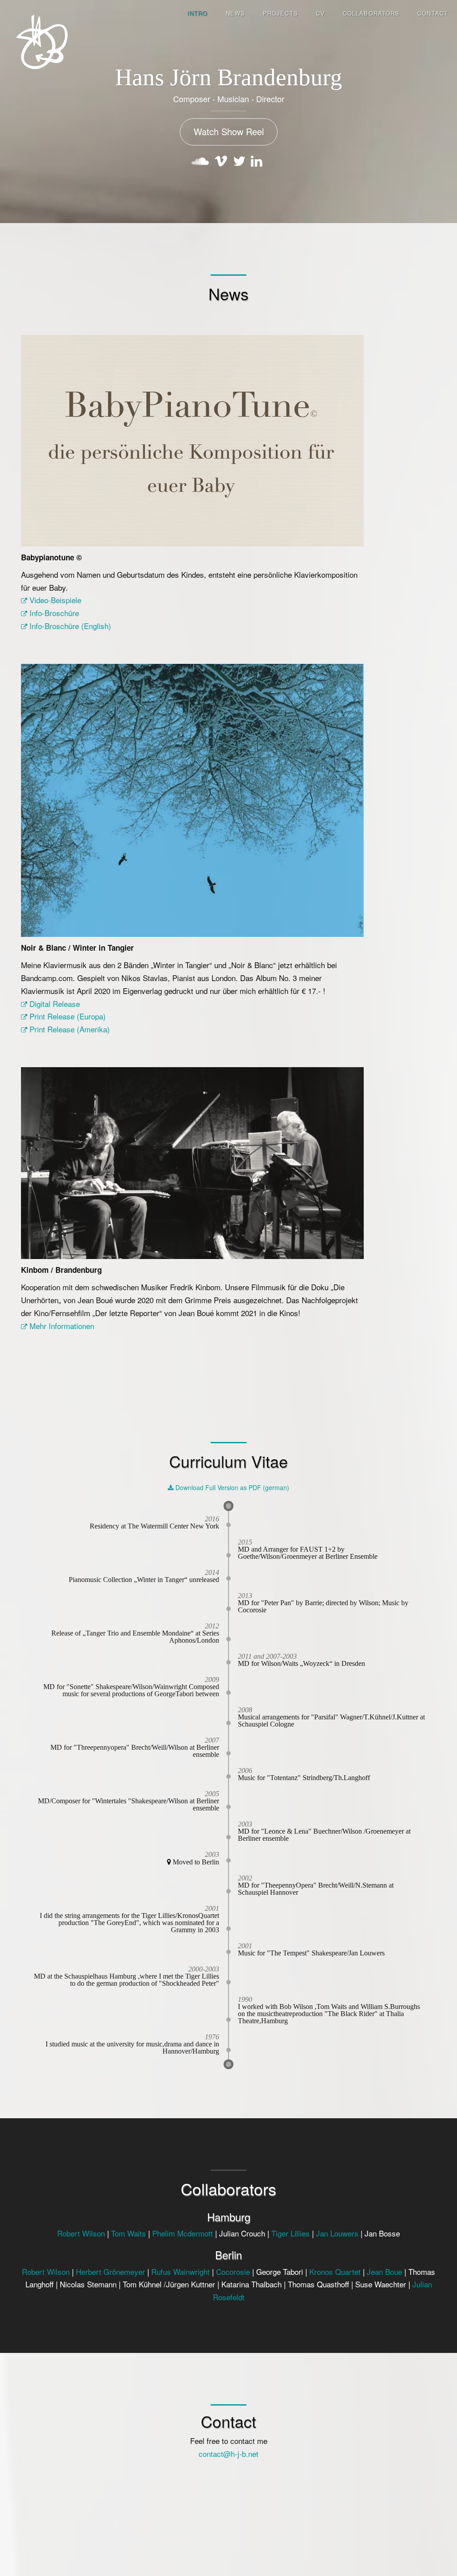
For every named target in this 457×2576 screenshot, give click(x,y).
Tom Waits (129, 2233)
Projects (280, 13)
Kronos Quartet (336, 2272)
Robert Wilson (81, 2233)
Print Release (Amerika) (69, 1029)
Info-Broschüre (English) (69, 626)
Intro (198, 13)
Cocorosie (233, 2272)
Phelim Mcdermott (183, 2233)
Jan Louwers (338, 2233)
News (235, 13)
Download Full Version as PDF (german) (231, 1487)
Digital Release (54, 1004)
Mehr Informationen (61, 1326)
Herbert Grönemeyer (110, 2272)
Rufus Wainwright (181, 2272)
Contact (433, 13)
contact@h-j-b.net (228, 2454)
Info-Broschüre (53, 613)
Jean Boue (384, 2272)
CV (320, 13)
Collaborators (371, 13)
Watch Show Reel (229, 131)
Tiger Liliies (291, 2233)
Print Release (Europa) (66, 1016)
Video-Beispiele (54, 600)
